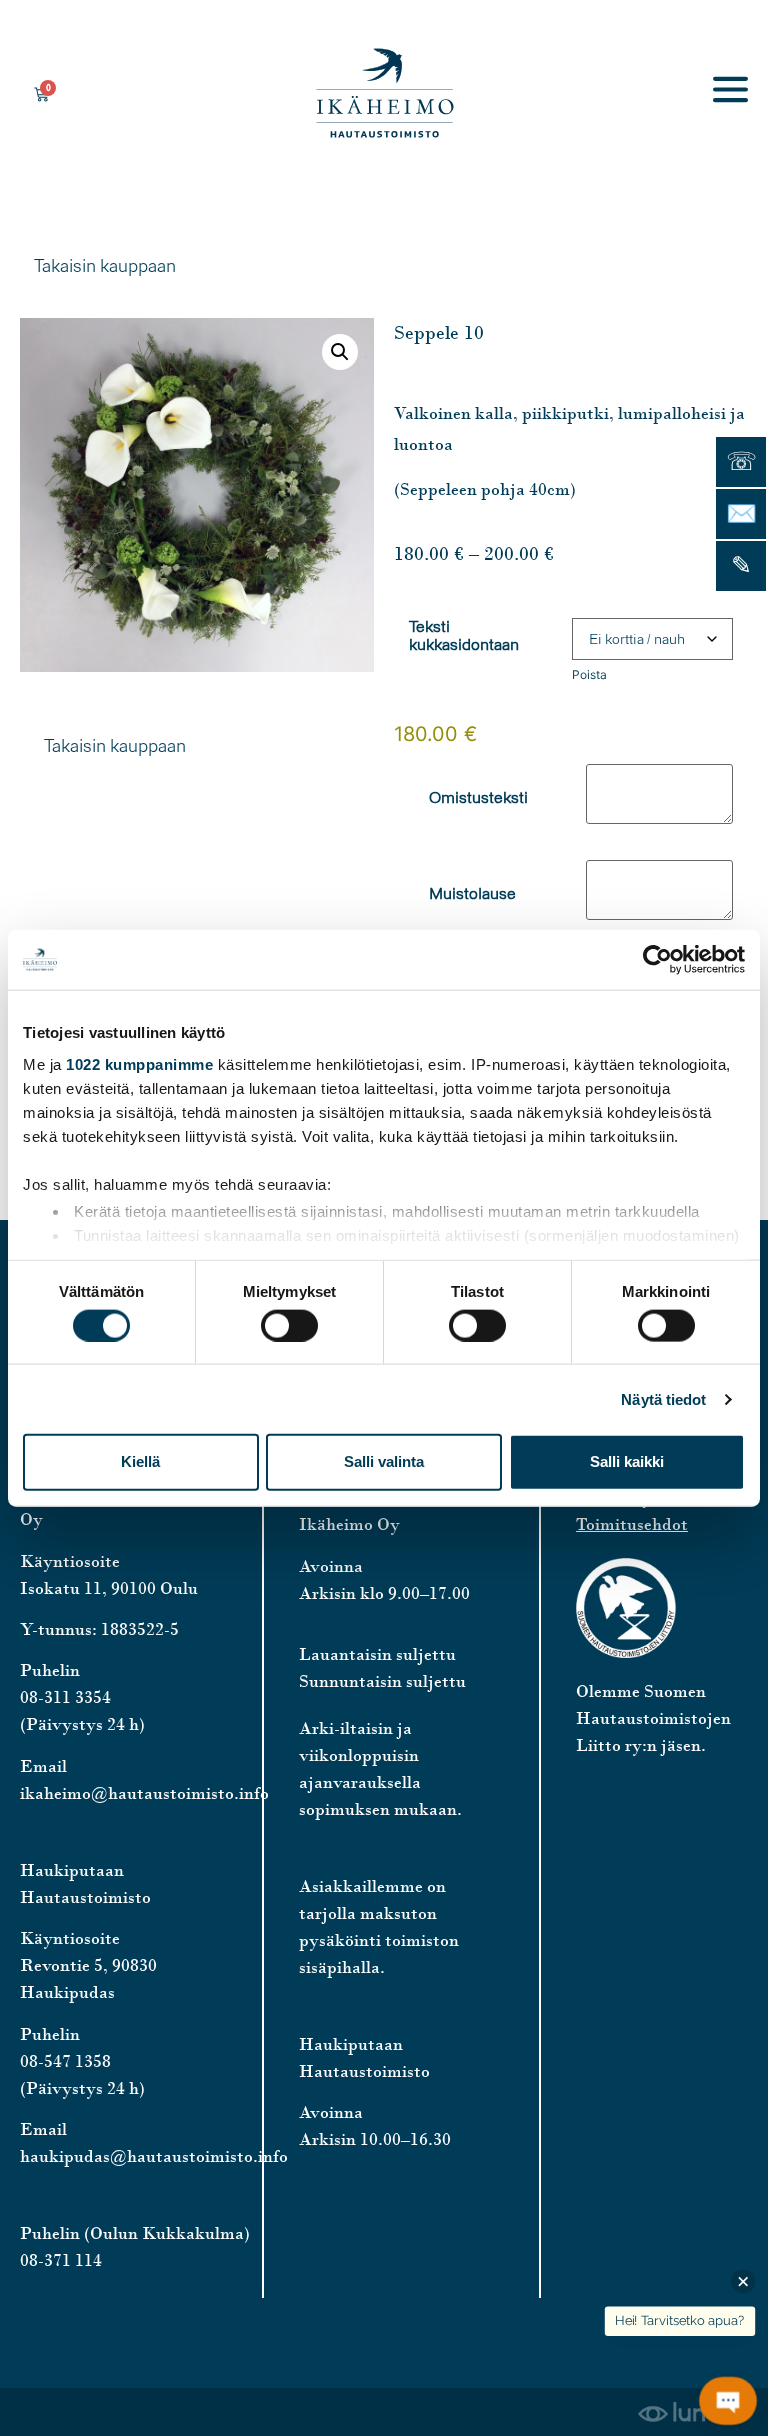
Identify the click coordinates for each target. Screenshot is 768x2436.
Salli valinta (384, 1461)
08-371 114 (61, 2260)
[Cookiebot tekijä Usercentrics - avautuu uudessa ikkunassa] (657, 960)
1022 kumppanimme (139, 1063)
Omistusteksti (478, 798)
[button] (340, 352)
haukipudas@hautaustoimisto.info (154, 2156)
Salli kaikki (627, 1461)
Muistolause (472, 894)
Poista (589, 674)
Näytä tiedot (663, 1398)
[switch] (289, 1325)
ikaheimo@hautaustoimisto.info (144, 1793)
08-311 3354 (65, 1697)
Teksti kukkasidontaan (464, 636)
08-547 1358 (65, 2061)
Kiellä (140, 1461)
